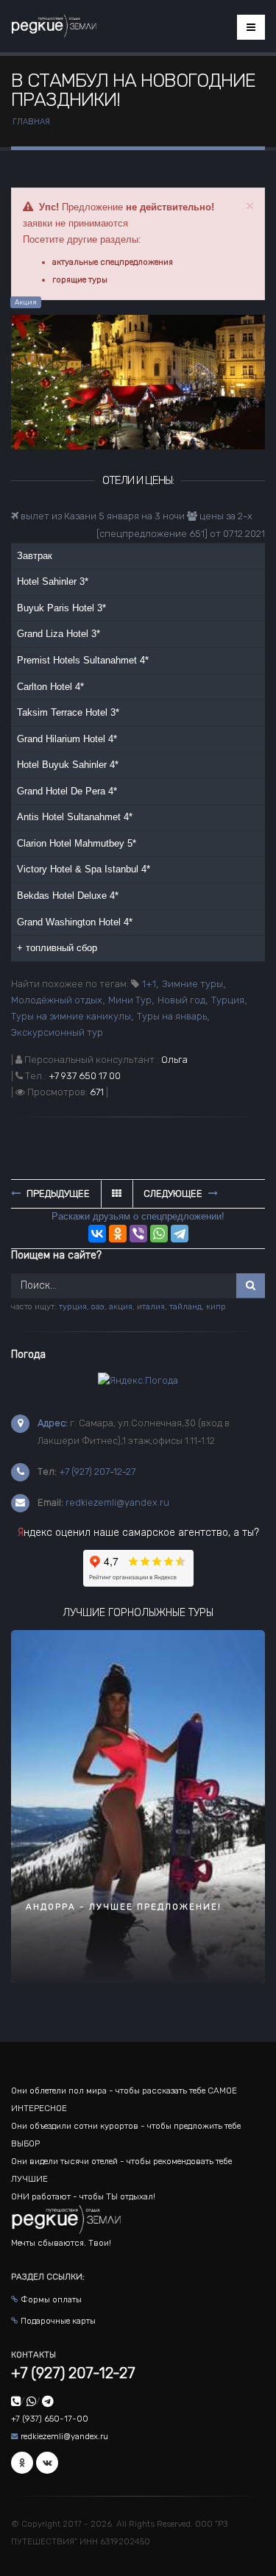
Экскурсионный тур (57, 1032)
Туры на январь (172, 1016)
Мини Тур (130, 1000)
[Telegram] (180, 1234)
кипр (216, 1307)
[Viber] (138, 1234)
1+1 (149, 984)
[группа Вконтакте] (47, 2463)
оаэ (98, 1307)
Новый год (181, 1000)
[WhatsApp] (159, 1234)
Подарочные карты (58, 2321)
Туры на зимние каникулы (71, 1016)
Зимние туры (192, 984)
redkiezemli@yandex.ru (117, 1502)
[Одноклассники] (118, 1234)
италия (151, 1307)
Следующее (174, 1193)
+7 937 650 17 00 (85, 1076)
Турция (228, 1000)
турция (73, 1307)
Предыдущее (57, 1193)
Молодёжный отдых (57, 1000)
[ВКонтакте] (97, 1234)
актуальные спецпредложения (113, 262)
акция (121, 1307)
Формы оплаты (51, 2299)
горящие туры (80, 280)
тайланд (185, 1307)
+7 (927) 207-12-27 (97, 1472)
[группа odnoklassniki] (22, 2463)
